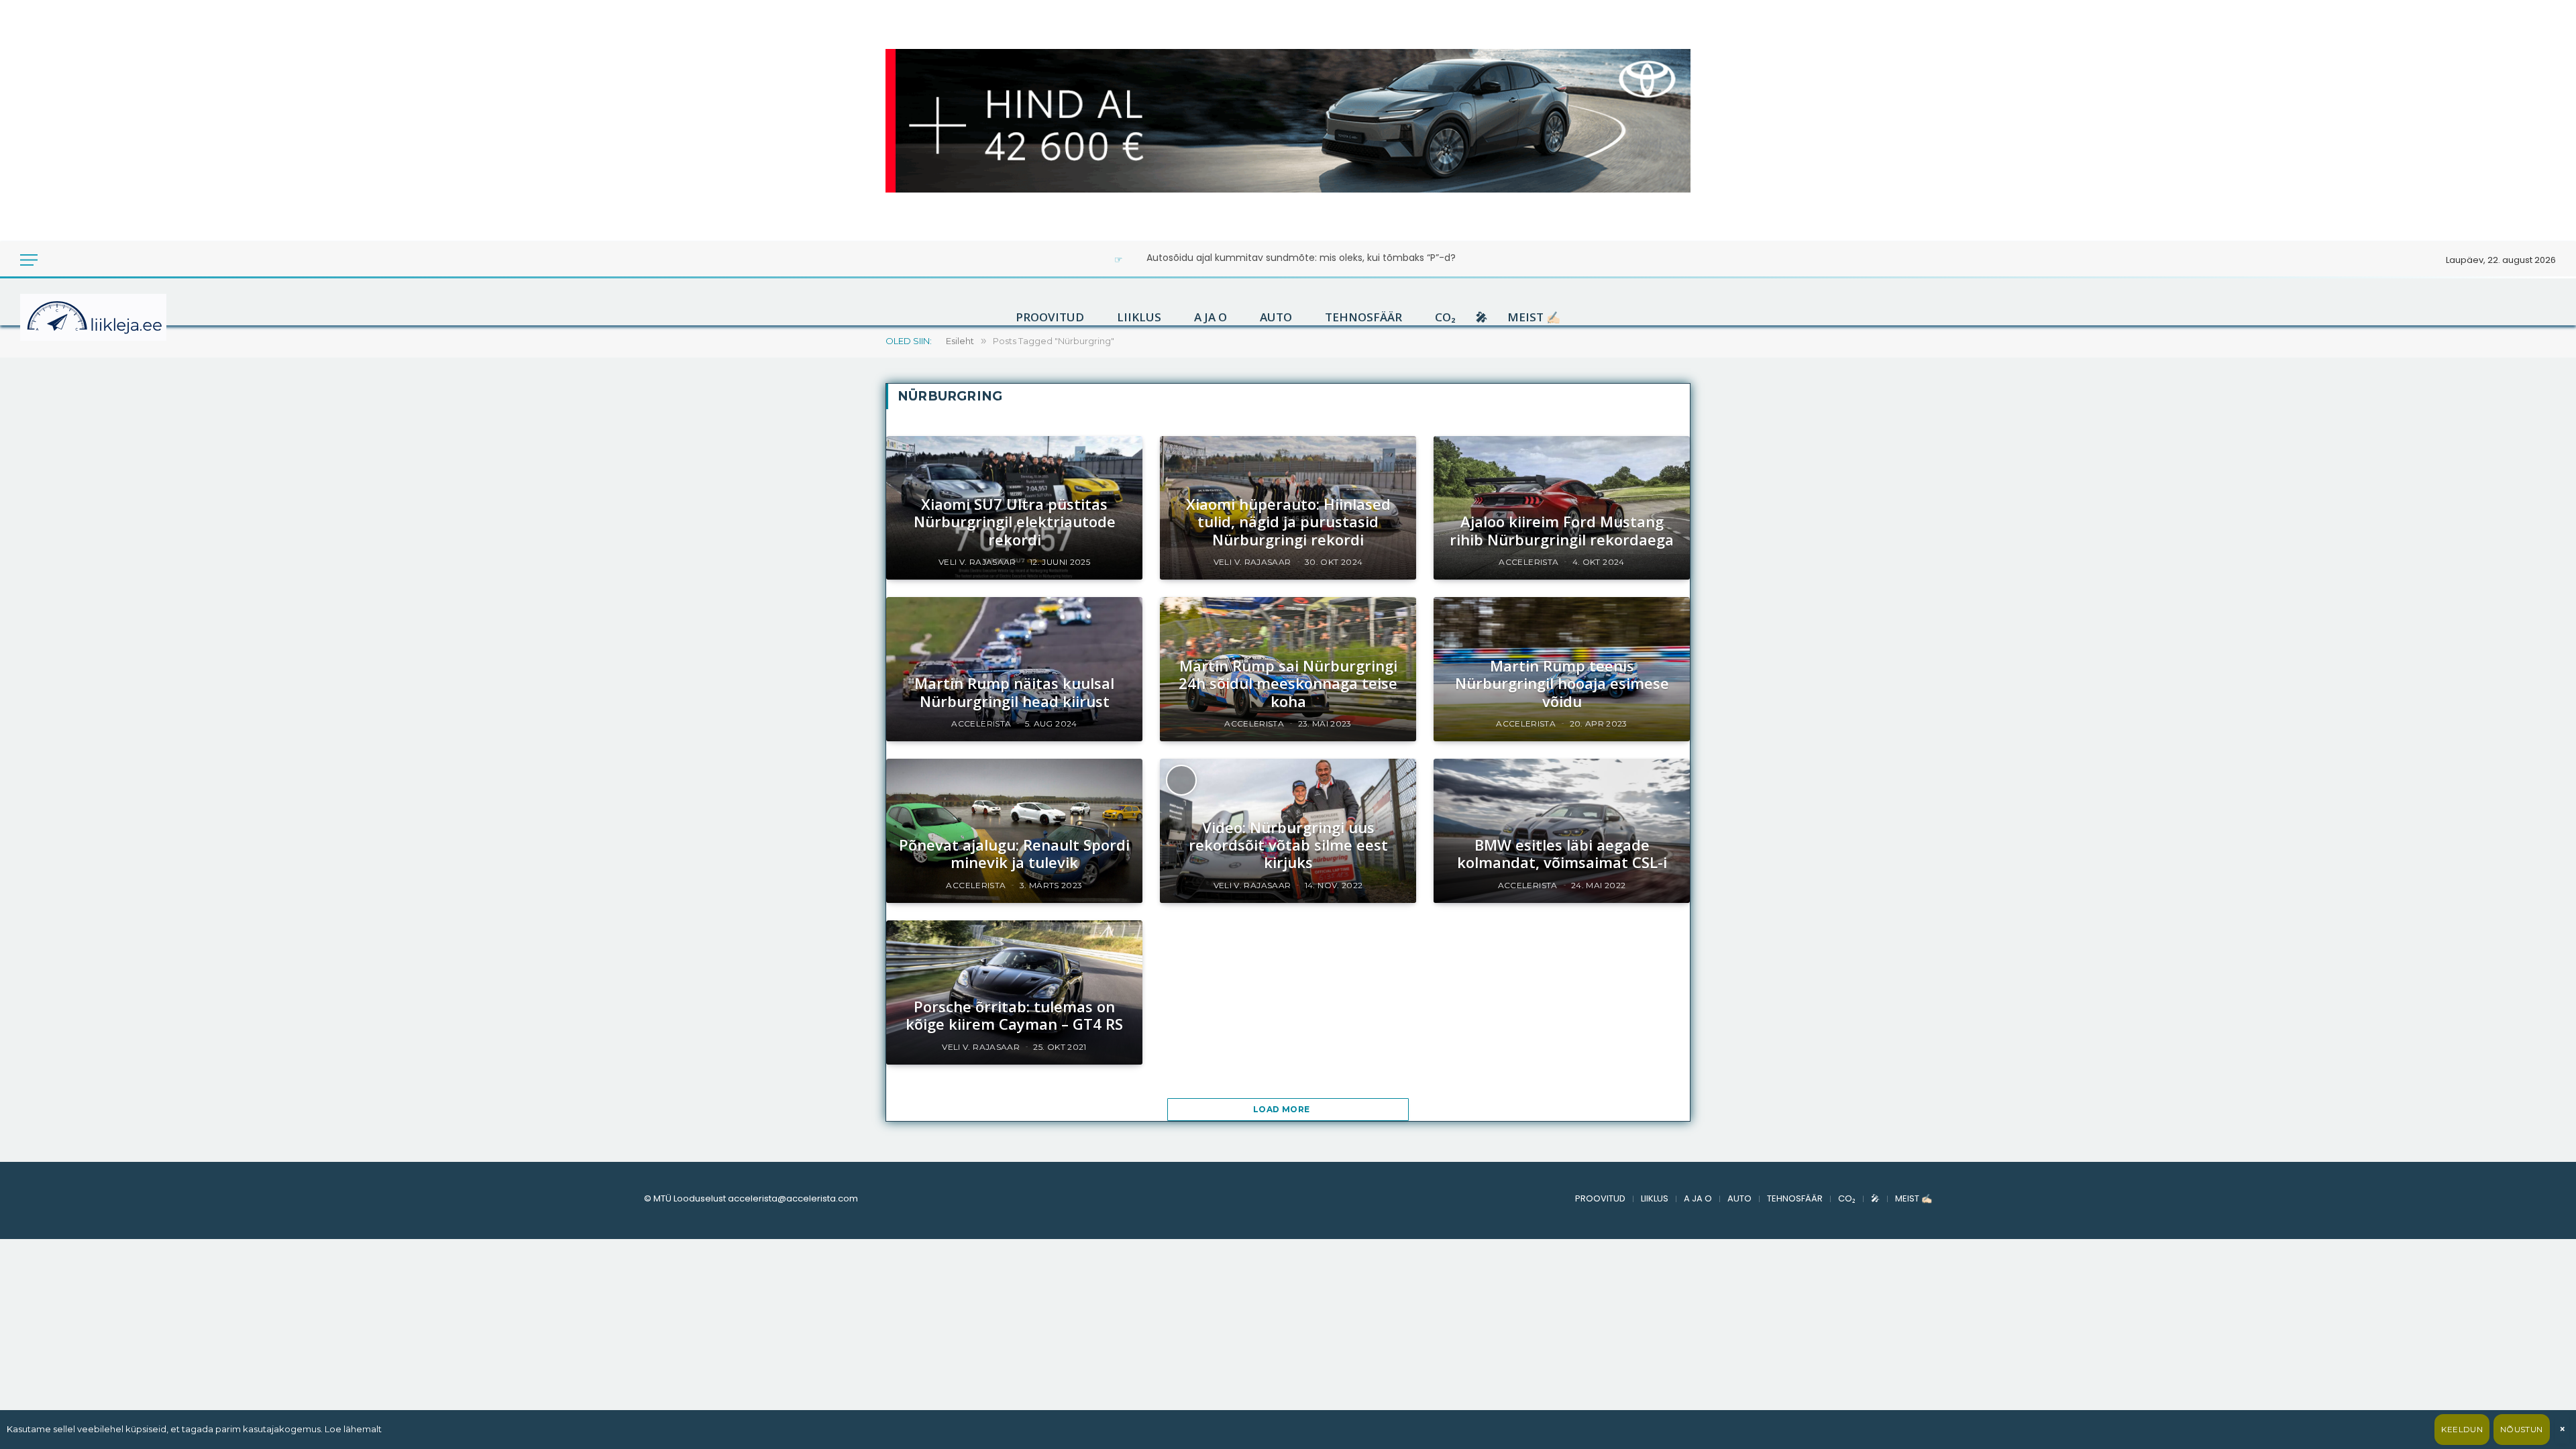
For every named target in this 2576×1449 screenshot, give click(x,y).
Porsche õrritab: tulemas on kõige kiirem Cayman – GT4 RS (1014, 1015)
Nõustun (2522, 1429)
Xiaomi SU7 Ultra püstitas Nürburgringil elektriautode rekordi (1015, 522)
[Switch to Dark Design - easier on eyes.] (55, 260)
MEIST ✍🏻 (1534, 317)
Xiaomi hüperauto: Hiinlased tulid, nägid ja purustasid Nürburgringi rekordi (1288, 522)
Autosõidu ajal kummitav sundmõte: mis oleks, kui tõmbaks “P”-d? (1301, 258)
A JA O (1211, 317)
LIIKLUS (1139, 317)
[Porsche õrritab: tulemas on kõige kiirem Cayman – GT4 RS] (1014, 992)
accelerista (1528, 562)
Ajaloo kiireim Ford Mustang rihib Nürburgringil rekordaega (1562, 530)
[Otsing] (73, 260)
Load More (1283, 1109)
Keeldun (2462, 1429)
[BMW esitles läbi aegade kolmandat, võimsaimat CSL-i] (1562, 831)
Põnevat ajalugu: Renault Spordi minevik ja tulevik (1014, 854)
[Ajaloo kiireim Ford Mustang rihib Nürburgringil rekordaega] (1562, 508)
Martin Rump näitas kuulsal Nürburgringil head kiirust (1014, 692)
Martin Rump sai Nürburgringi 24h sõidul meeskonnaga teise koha (1288, 683)
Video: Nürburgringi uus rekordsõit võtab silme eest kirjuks (1288, 845)
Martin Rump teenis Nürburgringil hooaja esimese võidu (1562, 683)
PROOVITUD (1050, 317)
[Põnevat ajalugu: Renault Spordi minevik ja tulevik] (1014, 831)
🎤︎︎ (1482, 317)
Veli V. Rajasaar (977, 562)
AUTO (1276, 317)
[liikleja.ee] (121, 317)
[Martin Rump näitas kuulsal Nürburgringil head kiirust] (1014, 669)
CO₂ (1445, 317)
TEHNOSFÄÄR (1363, 317)
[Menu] (29, 260)
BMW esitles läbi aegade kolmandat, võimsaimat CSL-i (1562, 854)
